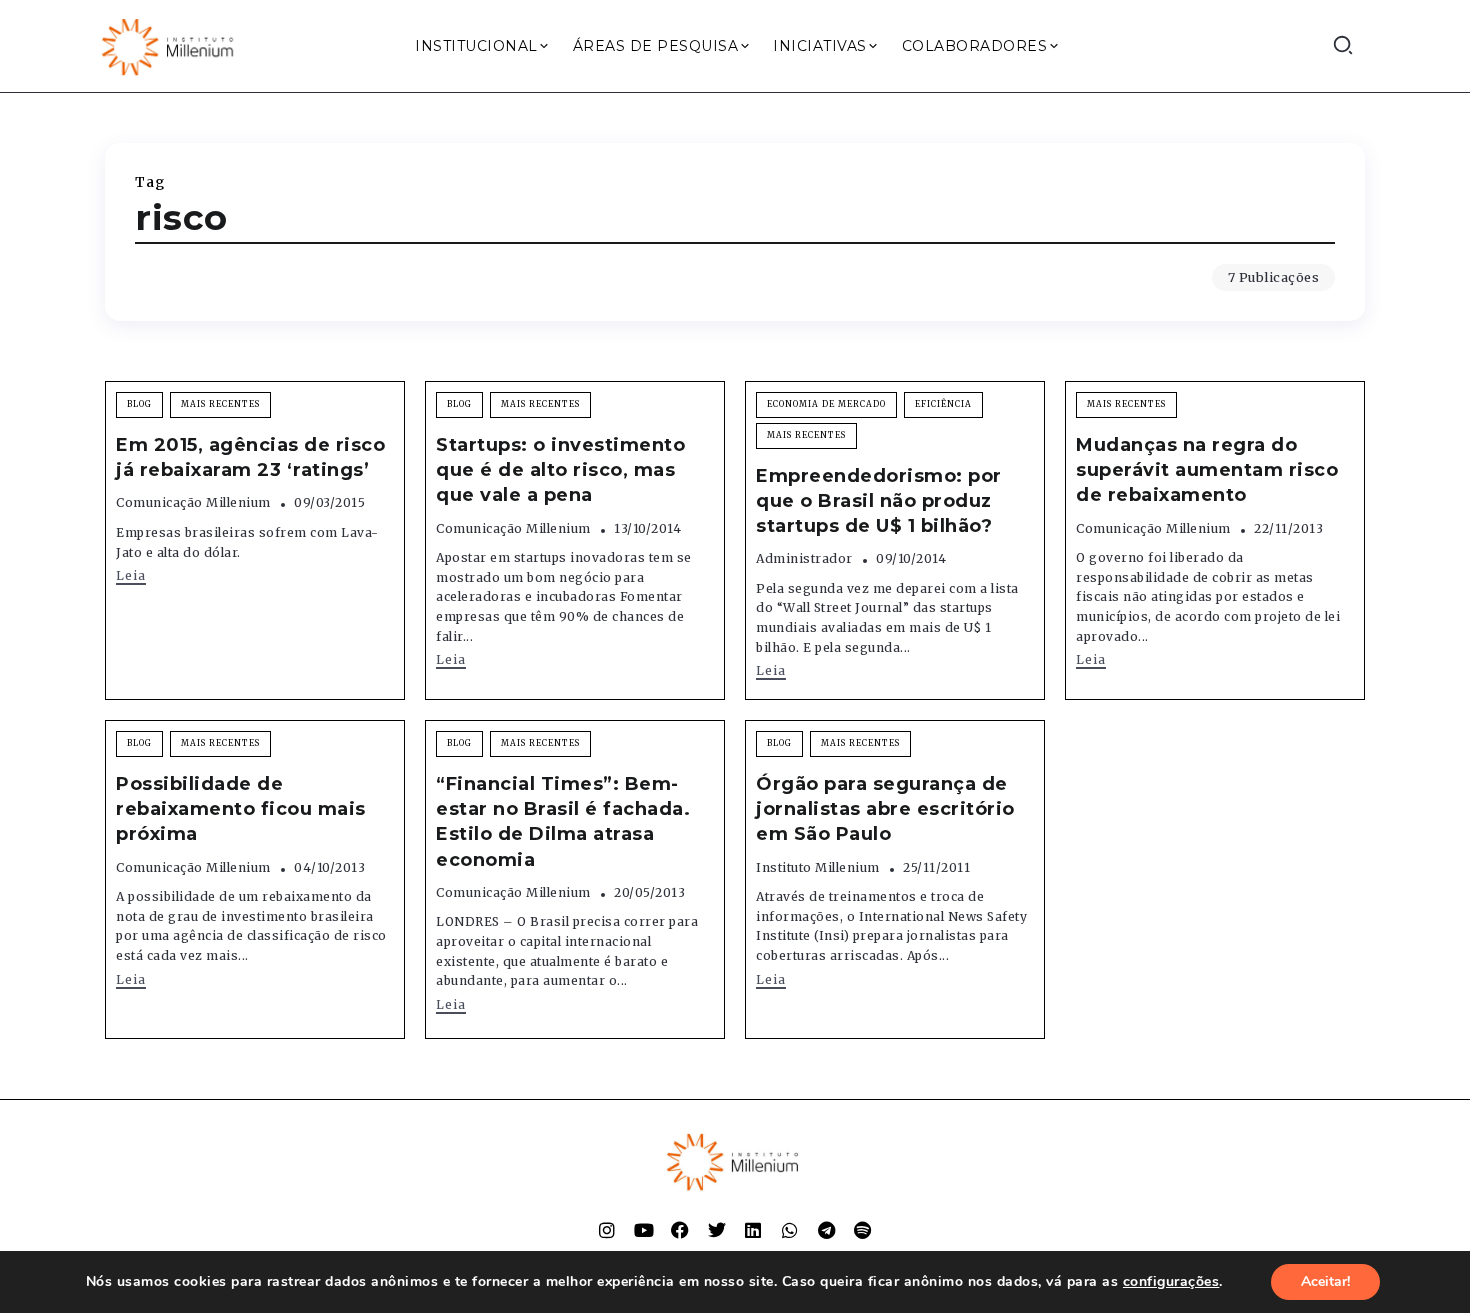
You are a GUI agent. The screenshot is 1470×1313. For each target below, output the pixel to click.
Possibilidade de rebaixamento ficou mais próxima (241, 809)
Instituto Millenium (818, 867)
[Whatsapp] (790, 1230)
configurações (1171, 1282)
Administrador (804, 558)
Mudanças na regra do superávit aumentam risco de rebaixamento (1207, 470)
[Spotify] (863, 1230)
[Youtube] (644, 1230)
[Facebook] (680, 1230)
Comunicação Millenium (193, 502)
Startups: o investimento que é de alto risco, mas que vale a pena (560, 470)
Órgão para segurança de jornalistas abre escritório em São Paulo (885, 809)
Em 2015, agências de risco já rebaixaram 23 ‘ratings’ (250, 457)
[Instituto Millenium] (170, 45)
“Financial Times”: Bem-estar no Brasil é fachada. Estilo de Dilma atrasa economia (563, 822)
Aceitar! (1325, 1281)
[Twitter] (717, 1230)
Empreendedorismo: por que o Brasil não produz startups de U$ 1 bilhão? (879, 501)
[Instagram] (607, 1230)
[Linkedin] (753, 1230)
